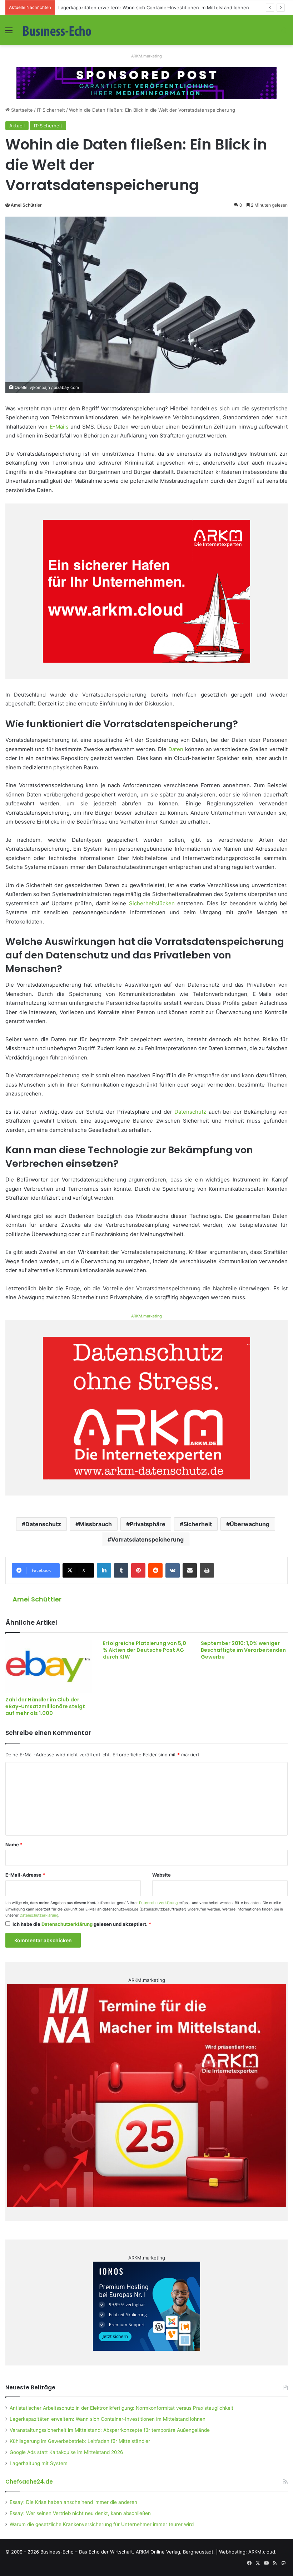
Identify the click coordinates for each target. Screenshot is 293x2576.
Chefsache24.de (29, 2482)
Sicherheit (198, 1524)
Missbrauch (95, 1524)
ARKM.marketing (146, 56)
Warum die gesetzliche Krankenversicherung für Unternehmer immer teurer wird (102, 2524)
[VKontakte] (173, 1570)
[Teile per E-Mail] (190, 1570)
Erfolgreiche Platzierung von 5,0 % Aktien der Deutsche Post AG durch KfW (145, 1650)
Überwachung (250, 1524)
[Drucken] (207, 1570)
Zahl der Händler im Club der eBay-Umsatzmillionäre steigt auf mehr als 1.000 (45, 1706)
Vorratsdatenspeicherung (147, 1539)
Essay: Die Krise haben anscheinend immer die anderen (73, 2502)
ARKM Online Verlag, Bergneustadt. (175, 2552)
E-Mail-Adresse (25, 1875)
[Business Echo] (57, 30)
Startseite (21, 110)
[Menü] (9, 33)
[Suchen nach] (284, 33)
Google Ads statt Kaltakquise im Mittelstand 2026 (66, 2452)
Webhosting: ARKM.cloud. (248, 2552)
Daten (176, 749)
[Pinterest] (138, 1570)
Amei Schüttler (26, 205)
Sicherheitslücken (152, 903)
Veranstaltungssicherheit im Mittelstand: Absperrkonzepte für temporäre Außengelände (110, 2430)
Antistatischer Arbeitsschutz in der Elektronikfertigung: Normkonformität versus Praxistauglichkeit (121, 2408)
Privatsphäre (148, 1524)
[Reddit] (155, 1570)
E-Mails (59, 427)
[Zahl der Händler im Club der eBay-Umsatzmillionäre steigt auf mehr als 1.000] (49, 1666)
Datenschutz (190, 1112)
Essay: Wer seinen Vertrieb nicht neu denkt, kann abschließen (80, 2513)
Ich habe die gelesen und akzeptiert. (82, 1924)
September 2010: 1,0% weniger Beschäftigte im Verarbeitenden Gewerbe (243, 1650)
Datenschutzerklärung (158, 1903)
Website (162, 1875)
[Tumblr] (121, 1570)
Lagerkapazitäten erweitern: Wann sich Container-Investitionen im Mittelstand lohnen (108, 2419)
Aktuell (17, 126)
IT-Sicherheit (51, 110)
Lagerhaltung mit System (39, 2463)
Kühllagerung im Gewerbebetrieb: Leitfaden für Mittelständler (80, 2441)
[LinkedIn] (104, 1570)
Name (14, 1844)
